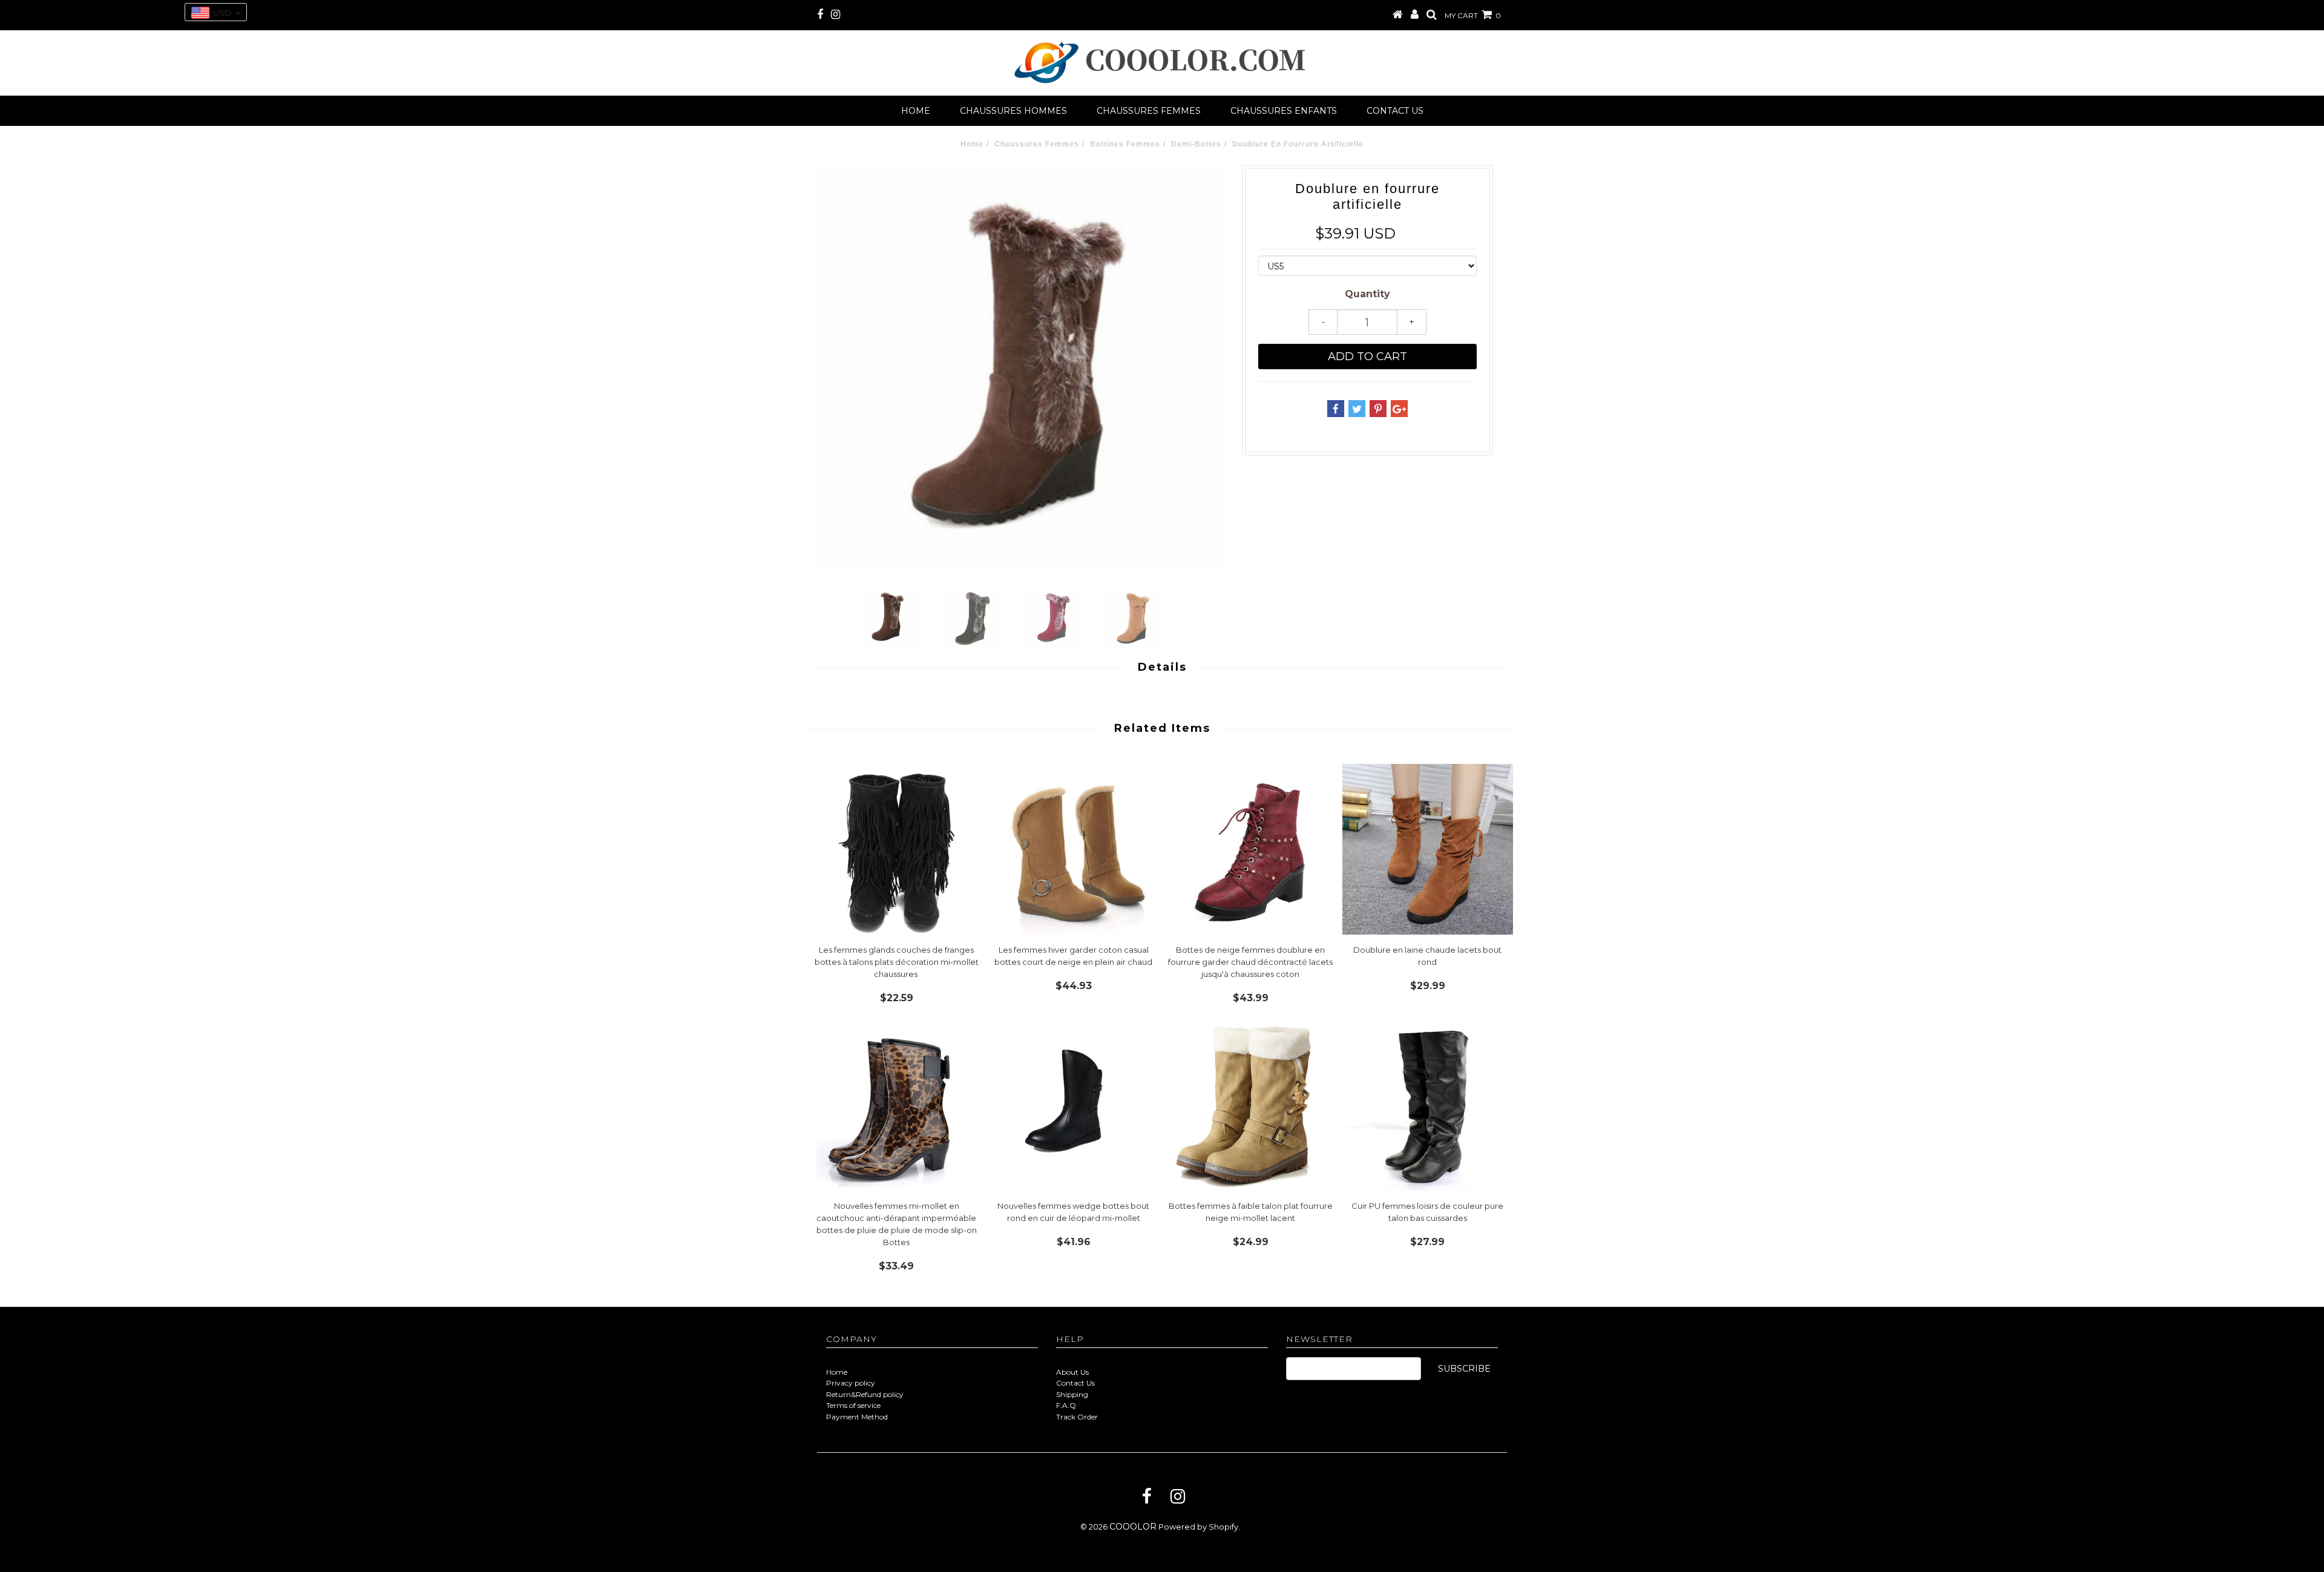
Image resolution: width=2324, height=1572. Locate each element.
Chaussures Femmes (1149, 111)
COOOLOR (1133, 1527)
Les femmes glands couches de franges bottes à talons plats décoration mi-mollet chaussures (897, 962)
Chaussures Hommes (1013, 111)
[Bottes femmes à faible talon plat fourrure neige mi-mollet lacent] (1251, 1105)
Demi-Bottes (1196, 144)
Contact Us (1075, 1383)
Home (916, 111)
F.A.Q (1066, 1405)
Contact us (1395, 111)
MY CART (1473, 15)
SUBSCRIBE (1464, 1369)
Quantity (1367, 294)
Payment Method (857, 1417)
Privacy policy (851, 1383)
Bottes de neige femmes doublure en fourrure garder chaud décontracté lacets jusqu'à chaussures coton (1250, 962)
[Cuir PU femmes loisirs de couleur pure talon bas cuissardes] (1428, 1105)
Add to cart (1367, 357)
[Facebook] (1147, 1496)
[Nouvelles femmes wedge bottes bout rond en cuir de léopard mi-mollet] (1074, 1105)
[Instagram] (1178, 1496)
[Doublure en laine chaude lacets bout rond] (1428, 850)
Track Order (1077, 1417)
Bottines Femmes (1125, 144)
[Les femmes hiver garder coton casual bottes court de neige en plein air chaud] (1074, 850)
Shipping (1072, 1394)
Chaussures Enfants (1284, 111)
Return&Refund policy (865, 1394)
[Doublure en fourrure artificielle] (1020, 368)
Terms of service (853, 1405)
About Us (1072, 1372)
